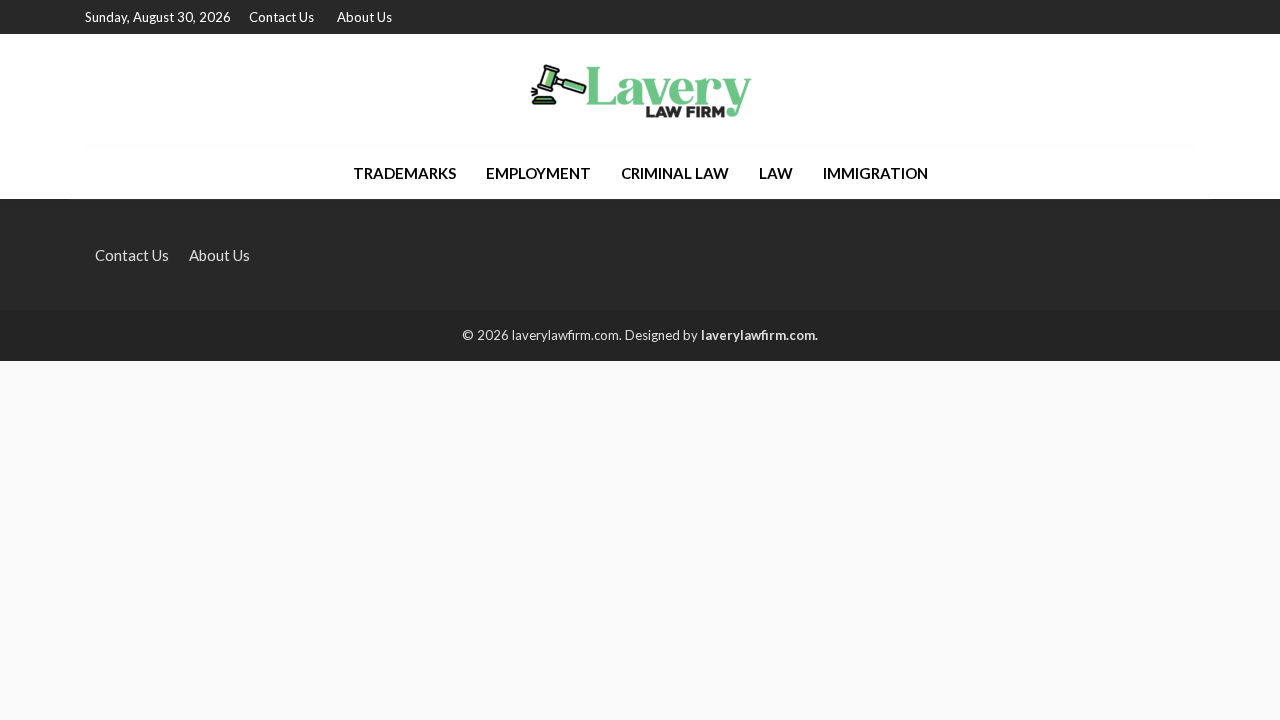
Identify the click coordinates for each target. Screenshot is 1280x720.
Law (776, 173)
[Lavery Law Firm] (640, 90)
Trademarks (404, 173)
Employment (538, 173)
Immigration (875, 173)
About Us (364, 17)
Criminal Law (675, 173)
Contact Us (281, 17)
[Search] (1178, 172)
